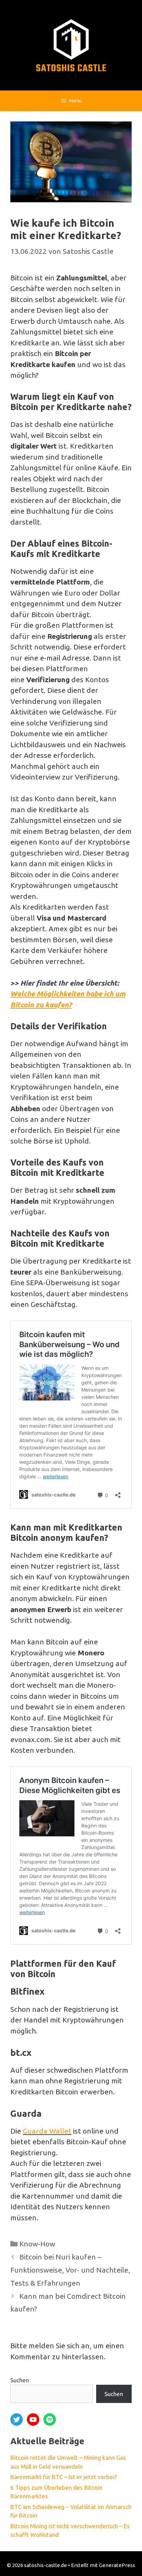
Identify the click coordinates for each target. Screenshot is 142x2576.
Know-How (37, 2244)
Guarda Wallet (47, 2131)
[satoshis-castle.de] (71, 44)
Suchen (20, 2380)
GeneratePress (117, 2565)
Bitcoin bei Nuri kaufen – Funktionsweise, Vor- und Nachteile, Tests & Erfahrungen (70, 2270)
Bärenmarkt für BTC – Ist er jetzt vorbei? (64, 2477)
